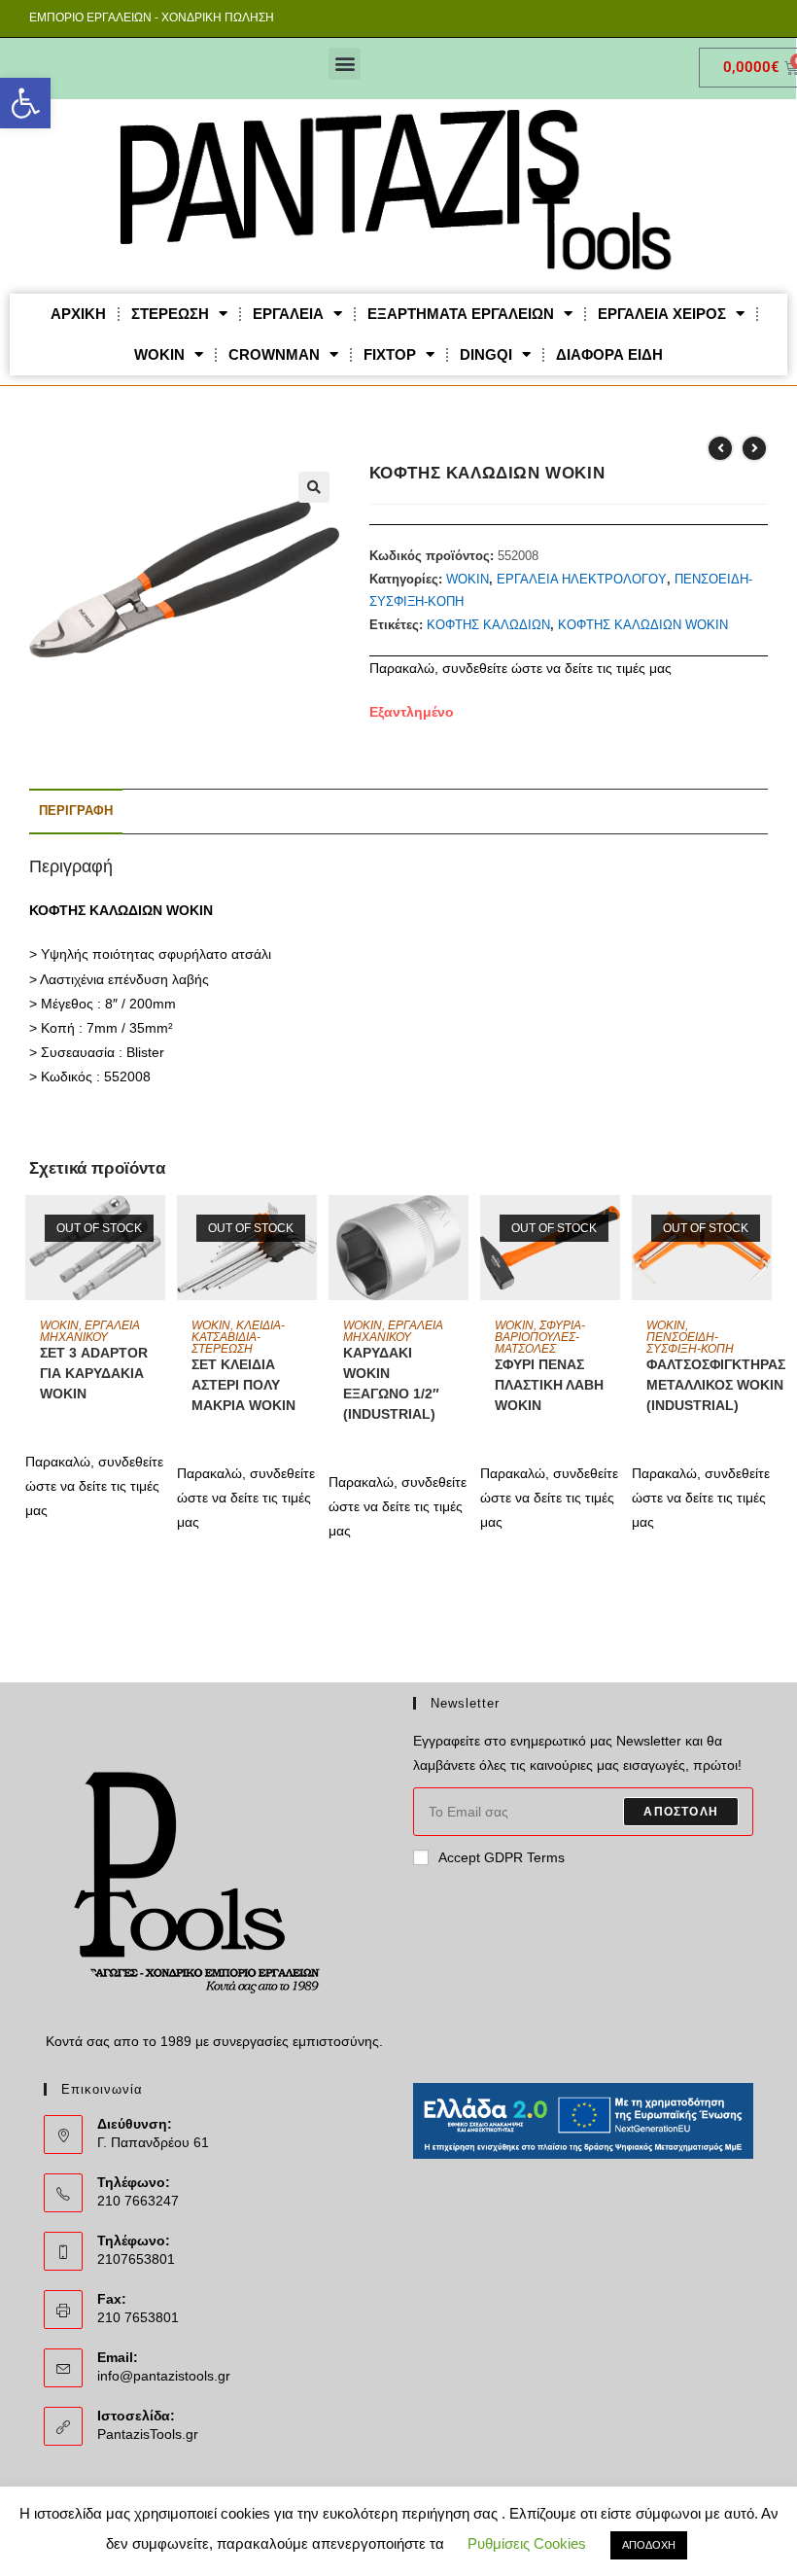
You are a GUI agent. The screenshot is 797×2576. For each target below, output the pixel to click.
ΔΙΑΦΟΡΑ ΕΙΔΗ (609, 354)
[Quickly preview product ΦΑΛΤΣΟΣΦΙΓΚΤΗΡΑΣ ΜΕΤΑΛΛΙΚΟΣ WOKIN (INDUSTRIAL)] (762, 1229)
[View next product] (754, 448)
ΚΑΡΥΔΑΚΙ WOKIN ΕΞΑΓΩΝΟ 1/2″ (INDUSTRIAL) (391, 1383)
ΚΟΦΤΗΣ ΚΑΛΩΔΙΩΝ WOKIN (643, 625)
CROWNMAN (274, 354)
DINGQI (486, 354)
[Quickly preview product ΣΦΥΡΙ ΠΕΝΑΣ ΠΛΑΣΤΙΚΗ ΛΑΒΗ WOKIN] (610, 1229)
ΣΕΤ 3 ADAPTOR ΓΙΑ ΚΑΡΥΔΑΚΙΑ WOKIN (94, 1373)
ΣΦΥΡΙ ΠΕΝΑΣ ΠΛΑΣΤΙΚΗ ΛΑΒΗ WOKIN (549, 1385)
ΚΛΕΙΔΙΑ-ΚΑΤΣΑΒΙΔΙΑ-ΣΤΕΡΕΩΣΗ (238, 1337)
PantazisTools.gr (148, 2434)
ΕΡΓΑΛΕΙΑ (288, 314)
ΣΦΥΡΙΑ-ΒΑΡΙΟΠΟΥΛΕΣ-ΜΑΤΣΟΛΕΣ (540, 1337)
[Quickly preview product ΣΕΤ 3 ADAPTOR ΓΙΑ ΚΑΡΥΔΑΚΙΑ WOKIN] (156, 1229)
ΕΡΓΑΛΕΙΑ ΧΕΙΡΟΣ (662, 314)
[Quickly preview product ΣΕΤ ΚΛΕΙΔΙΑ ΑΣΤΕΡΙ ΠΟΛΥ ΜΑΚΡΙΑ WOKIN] (307, 1229)
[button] (25, 103)
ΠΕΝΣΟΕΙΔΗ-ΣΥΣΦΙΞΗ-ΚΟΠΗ (690, 1343)
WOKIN (159, 354)
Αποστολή (681, 1812)
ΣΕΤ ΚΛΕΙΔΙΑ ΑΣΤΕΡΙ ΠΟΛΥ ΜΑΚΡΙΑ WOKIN (243, 1385)
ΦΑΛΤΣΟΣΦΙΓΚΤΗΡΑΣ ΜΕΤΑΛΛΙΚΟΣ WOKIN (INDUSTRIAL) (716, 1385)
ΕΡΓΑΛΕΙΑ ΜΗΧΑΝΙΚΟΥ (90, 1331)
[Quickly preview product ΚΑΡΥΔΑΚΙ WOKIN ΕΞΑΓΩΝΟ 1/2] (459, 1229)
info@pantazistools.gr (164, 2376)
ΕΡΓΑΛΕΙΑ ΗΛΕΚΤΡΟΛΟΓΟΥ (582, 579)
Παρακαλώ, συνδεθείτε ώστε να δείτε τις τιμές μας (520, 668)
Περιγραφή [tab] (76, 811)
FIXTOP (390, 354)
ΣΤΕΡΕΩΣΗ (170, 314)
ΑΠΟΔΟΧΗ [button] (649, 2545)
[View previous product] (720, 448)
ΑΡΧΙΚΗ (78, 314)
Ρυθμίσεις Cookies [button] (527, 2543)
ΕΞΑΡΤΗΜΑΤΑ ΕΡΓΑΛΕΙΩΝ (461, 314)
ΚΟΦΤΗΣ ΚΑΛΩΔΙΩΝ (488, 625)
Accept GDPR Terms (502, 1857)
